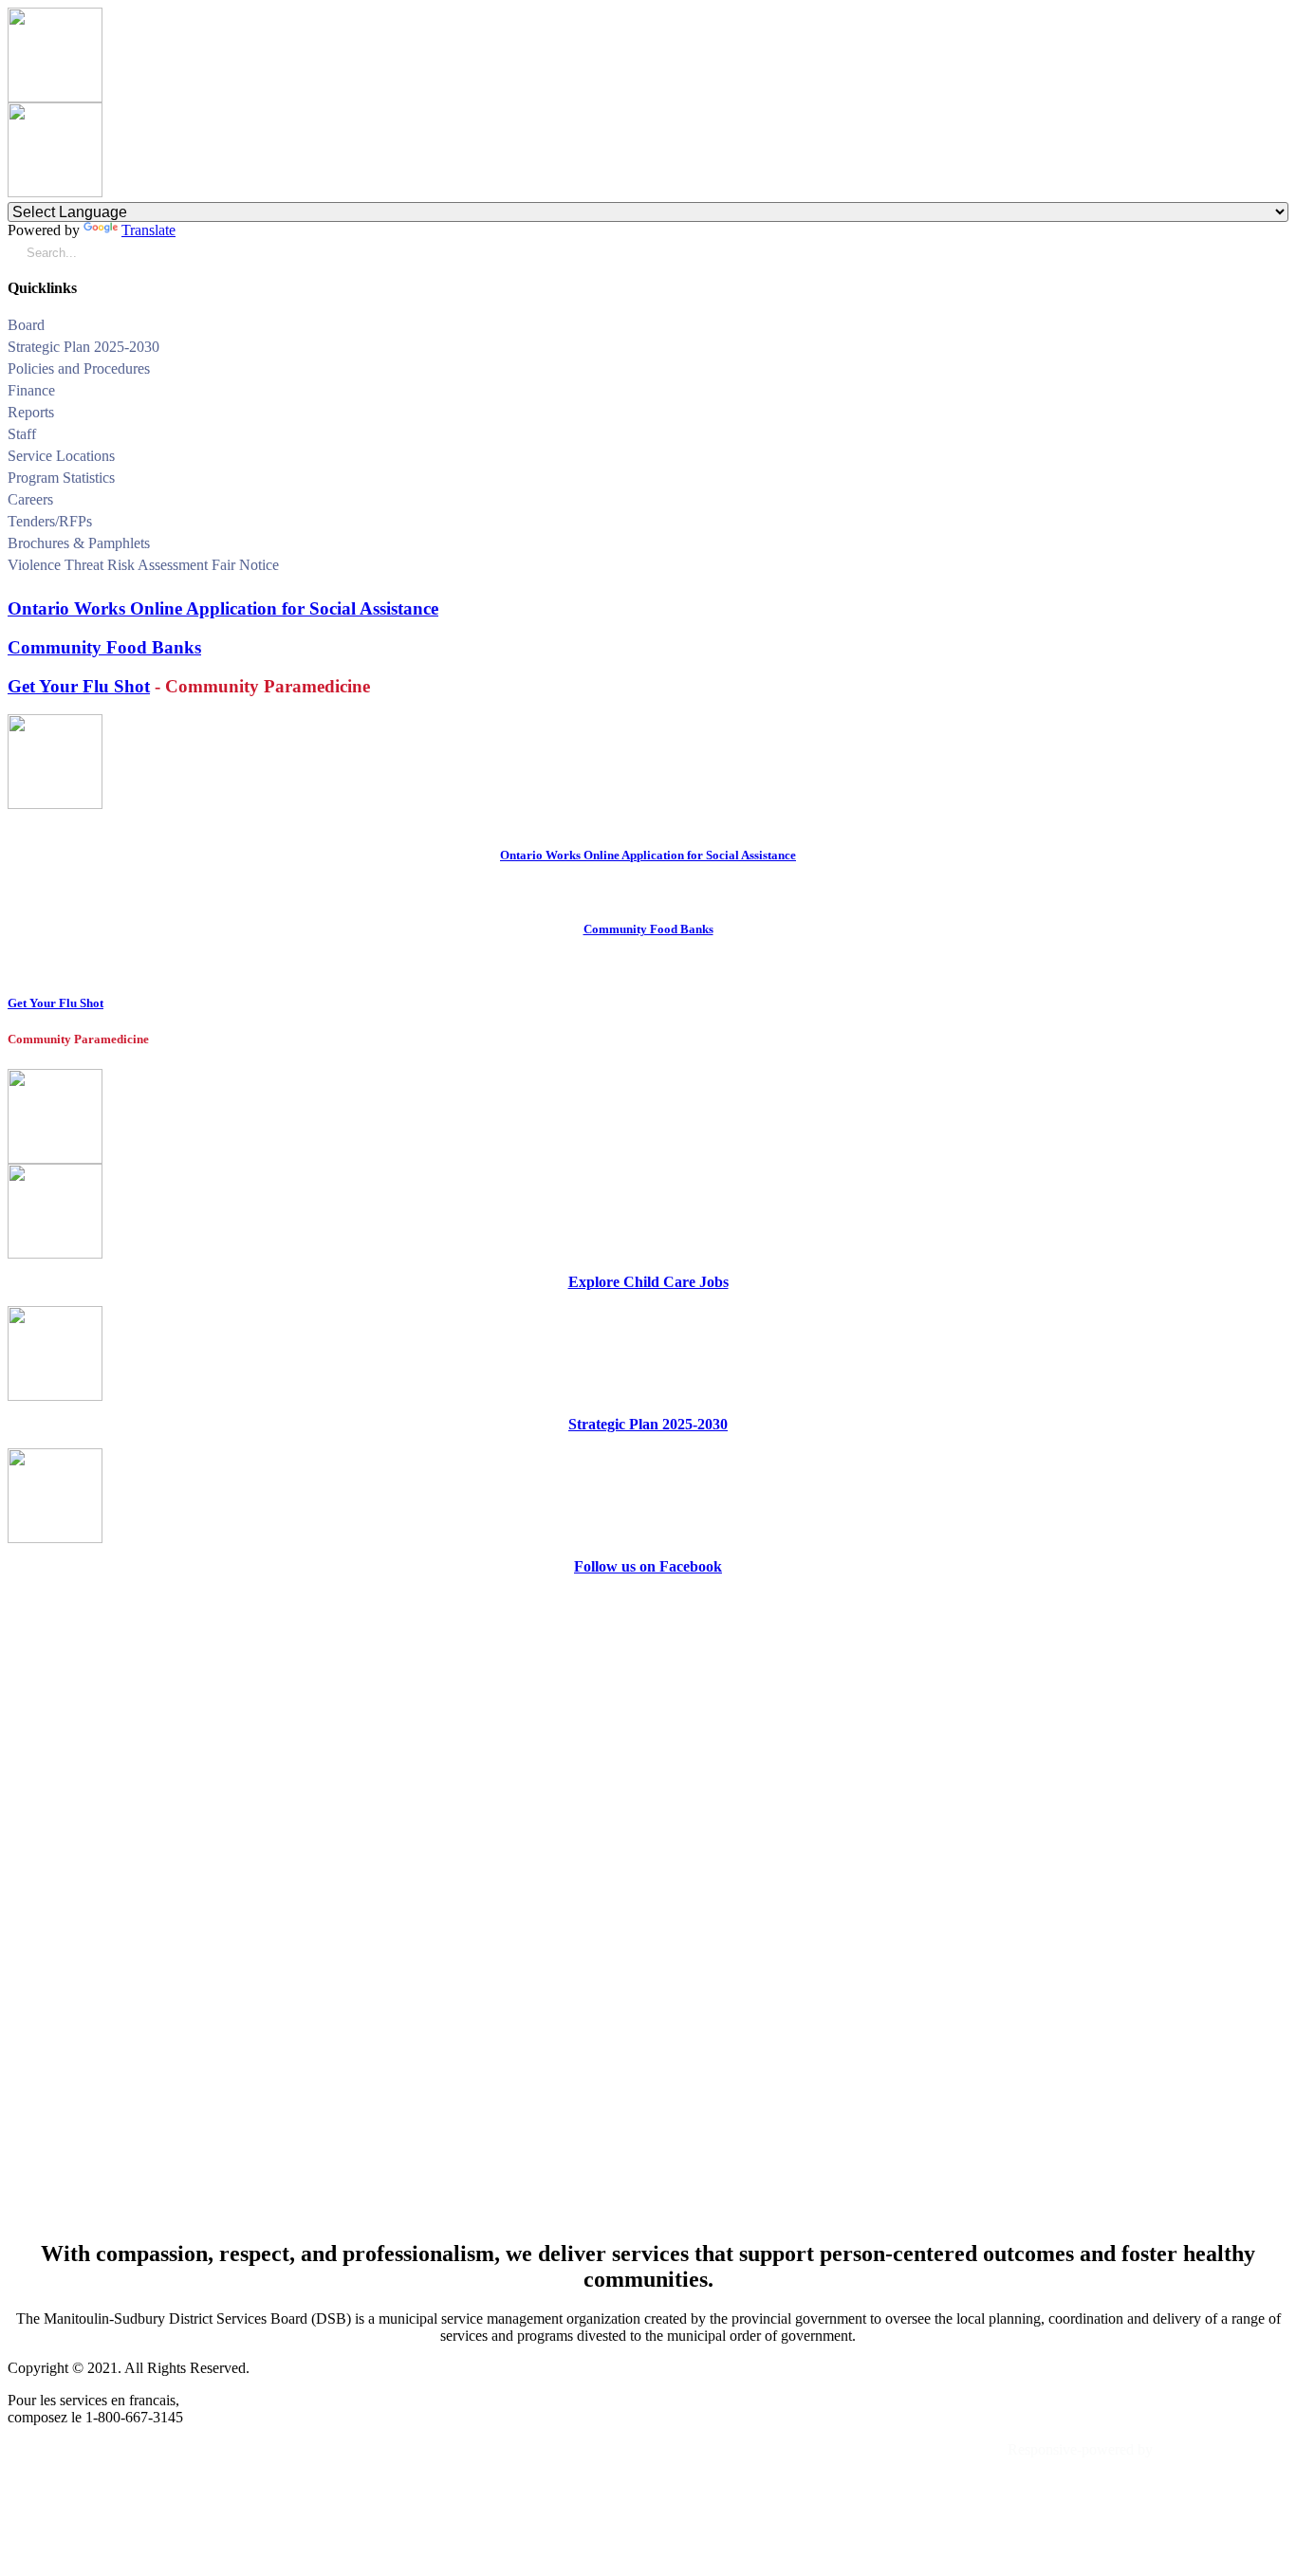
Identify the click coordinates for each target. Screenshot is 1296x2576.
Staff (22, 434)
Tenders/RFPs (50, 521)
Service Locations (61, 456)
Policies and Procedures (79, 368)
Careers (30, 499)
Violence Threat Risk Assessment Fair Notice (143, 565)
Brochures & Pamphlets (79, 543)
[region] (648, 1906)
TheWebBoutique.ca (1222, 2449)
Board (26, 325)
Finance (31, 390)
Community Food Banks (104, 647)
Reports (31, 412)
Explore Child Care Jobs (648, 1282)
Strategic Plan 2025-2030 (83, 347)
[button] (1281, 328)
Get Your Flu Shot (79, 686)
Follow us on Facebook (648, 1566)
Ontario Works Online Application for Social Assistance (223, 608)
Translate (148, 230)
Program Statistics (61, 478)
